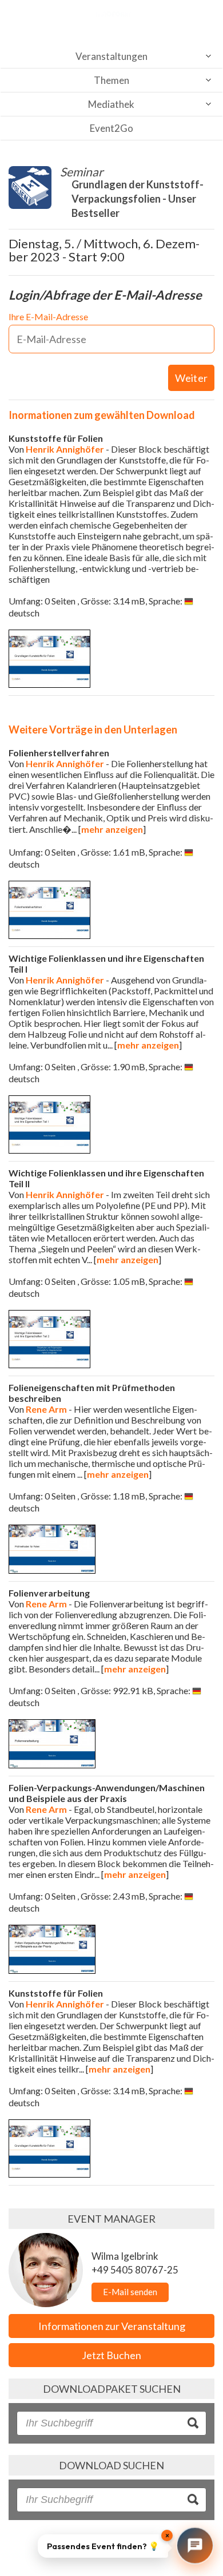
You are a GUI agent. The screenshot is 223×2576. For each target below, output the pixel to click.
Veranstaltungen (111, 56)
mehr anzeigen (112, 829)
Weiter (191, 378)
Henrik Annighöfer (65, 449)
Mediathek (111, 104)
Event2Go (111, 128)
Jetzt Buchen (111, 2355)
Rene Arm (46, 1409)
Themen (111, 80)
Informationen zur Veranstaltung (112, 2326)
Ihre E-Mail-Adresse (48, 317)
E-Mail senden (130, 2292)
